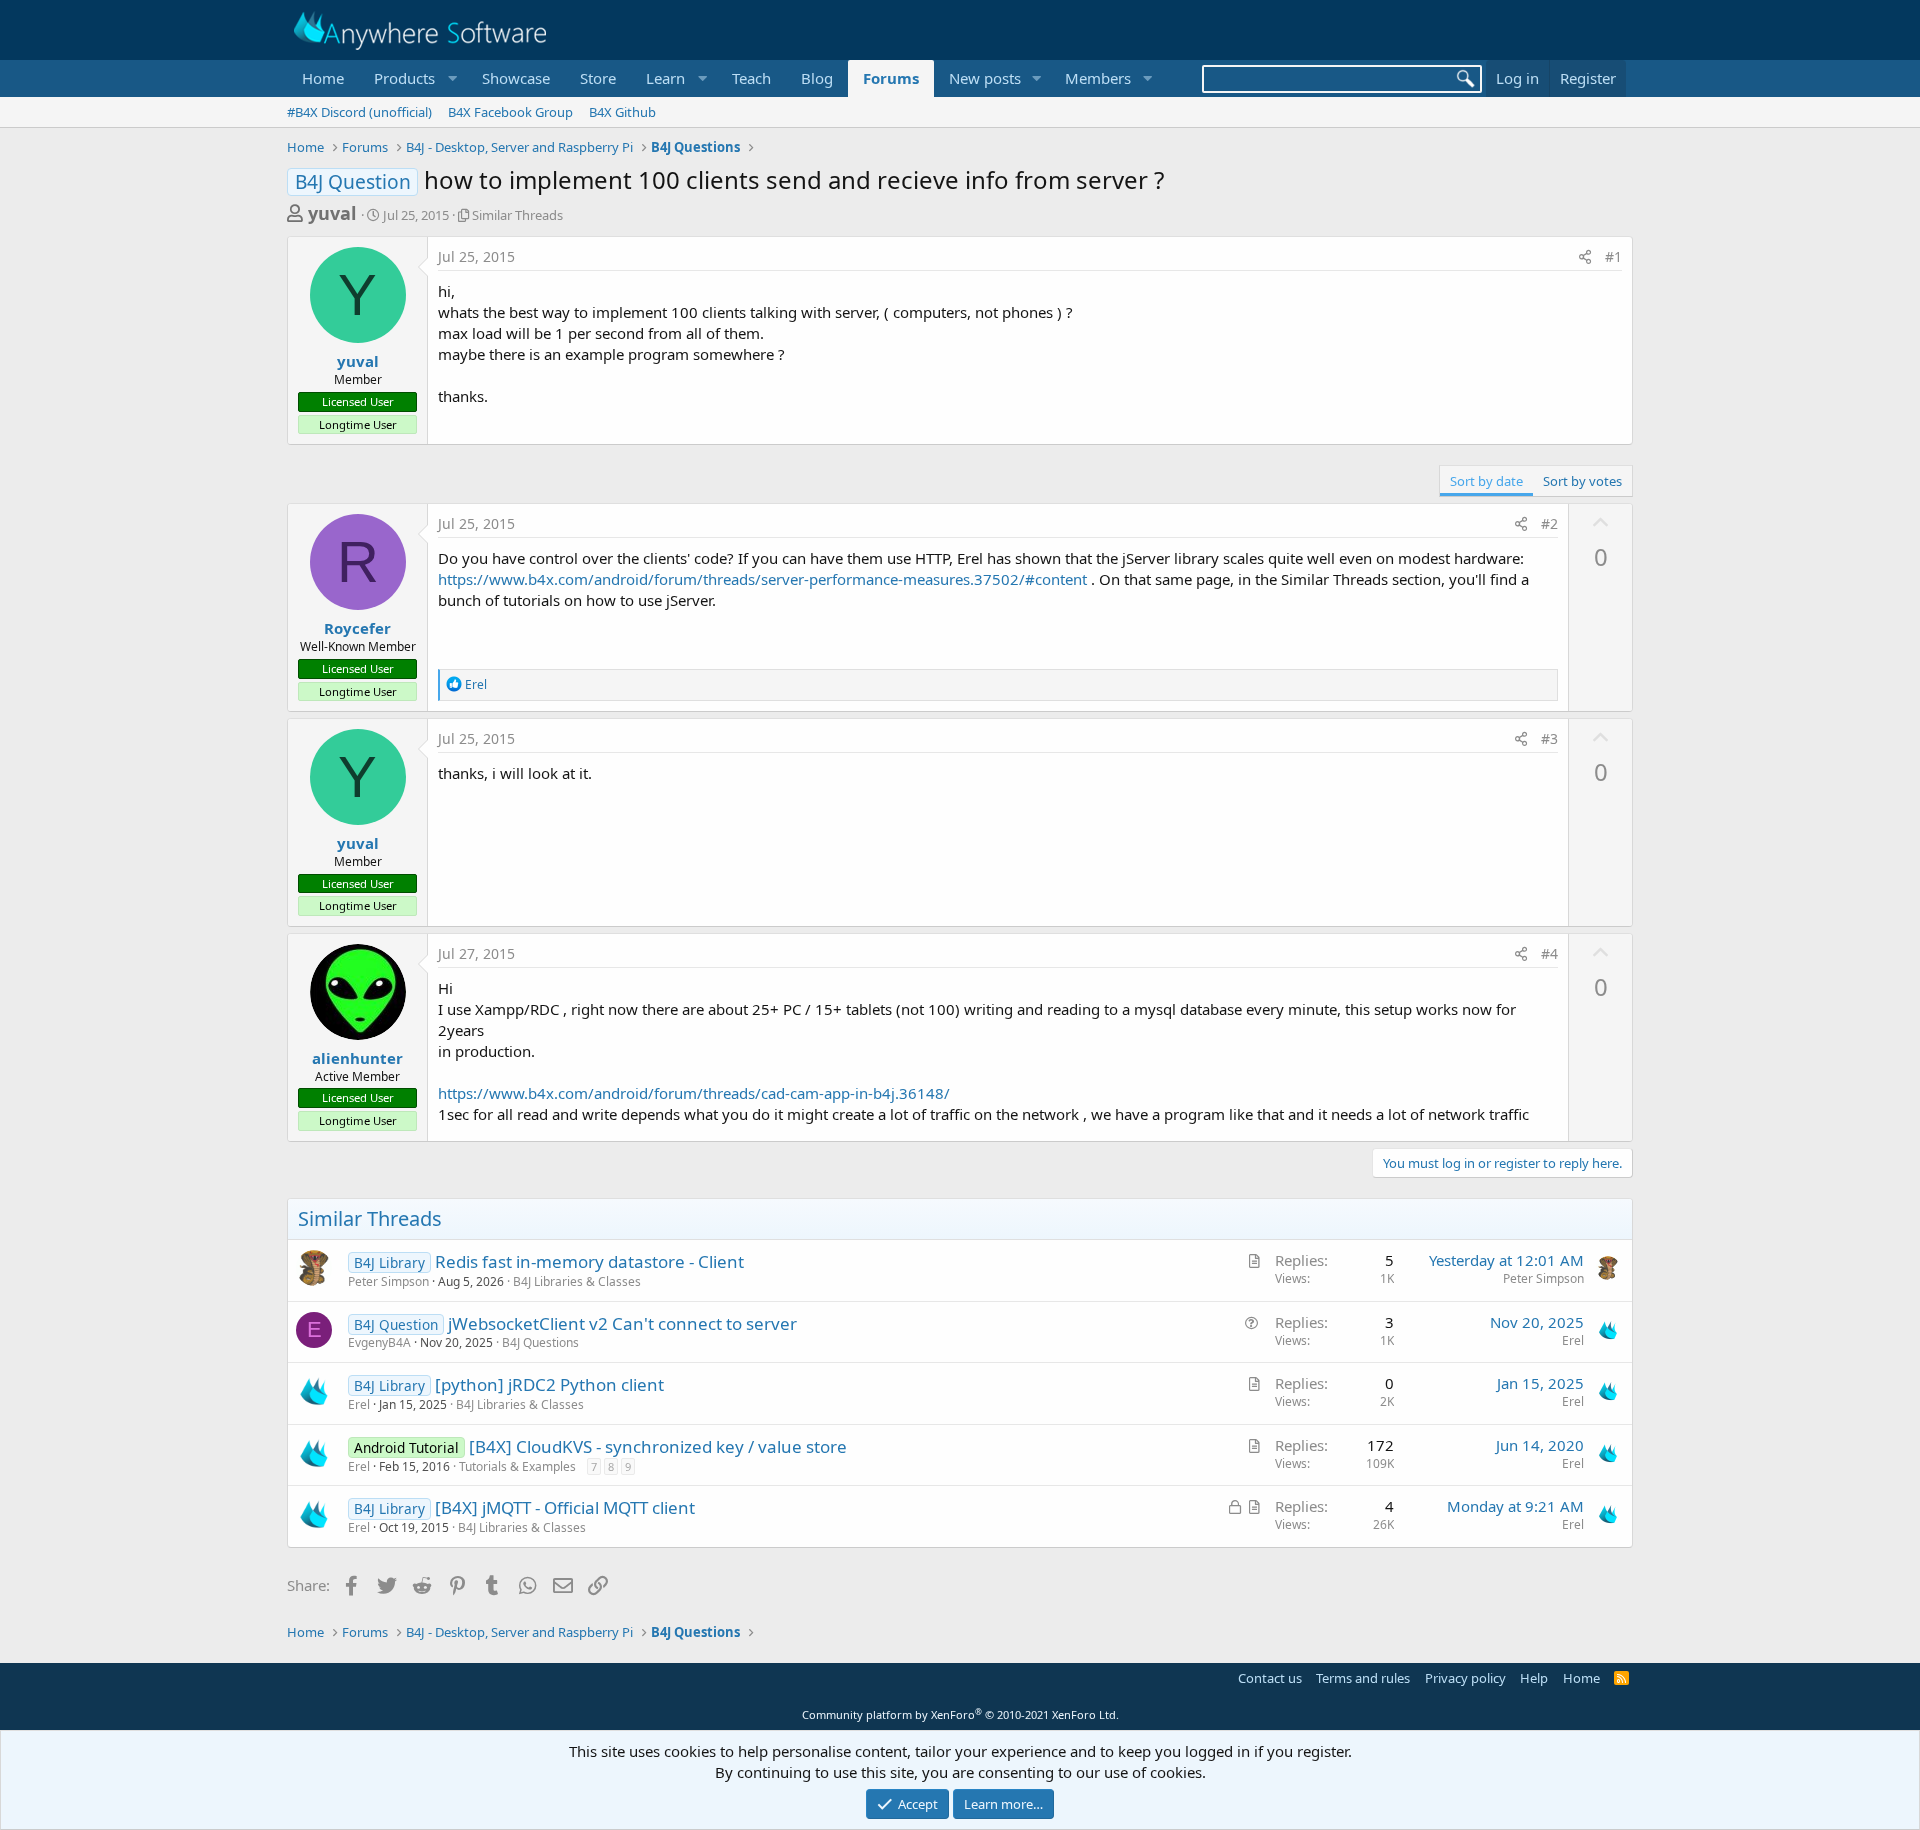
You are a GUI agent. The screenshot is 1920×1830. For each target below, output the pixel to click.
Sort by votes (1582, 481)
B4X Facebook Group (510, 112)
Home (323, 78)
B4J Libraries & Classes (577, 1281)
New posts (985, 78)
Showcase (516, 78)
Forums (891, 78)
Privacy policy (1465, 1678)
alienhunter (357, 1058)
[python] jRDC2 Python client (549, 1384)
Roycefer (357, 628)
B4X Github (622, 112)
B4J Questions (540, 1342)
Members (1098, 78)
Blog (817, 78)
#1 (1613, 256)
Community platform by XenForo (960, 1714)
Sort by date (1486, 481)
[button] (413, 78)
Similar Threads (517, 215)
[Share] (1585, 257)
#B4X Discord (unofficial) (359, 112)
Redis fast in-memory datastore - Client (589, 1261)
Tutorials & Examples (517, 1466)
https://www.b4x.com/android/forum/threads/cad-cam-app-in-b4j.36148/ (694, 1093)
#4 (1549, 953)
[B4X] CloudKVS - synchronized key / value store (658, 1446)
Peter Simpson (388, 1281)
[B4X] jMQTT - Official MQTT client (565, 1507)
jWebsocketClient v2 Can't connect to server (622, 1323)
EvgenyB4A (379, 1342)
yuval (332, 213)
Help (1534, 1678)
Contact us (1270, 1678)
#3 (1549, 738)
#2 (1549, 523)
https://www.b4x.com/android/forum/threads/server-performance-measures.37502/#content (762, 579)
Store (598, 78)
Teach (751, 78)
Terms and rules (1363, 1678)
